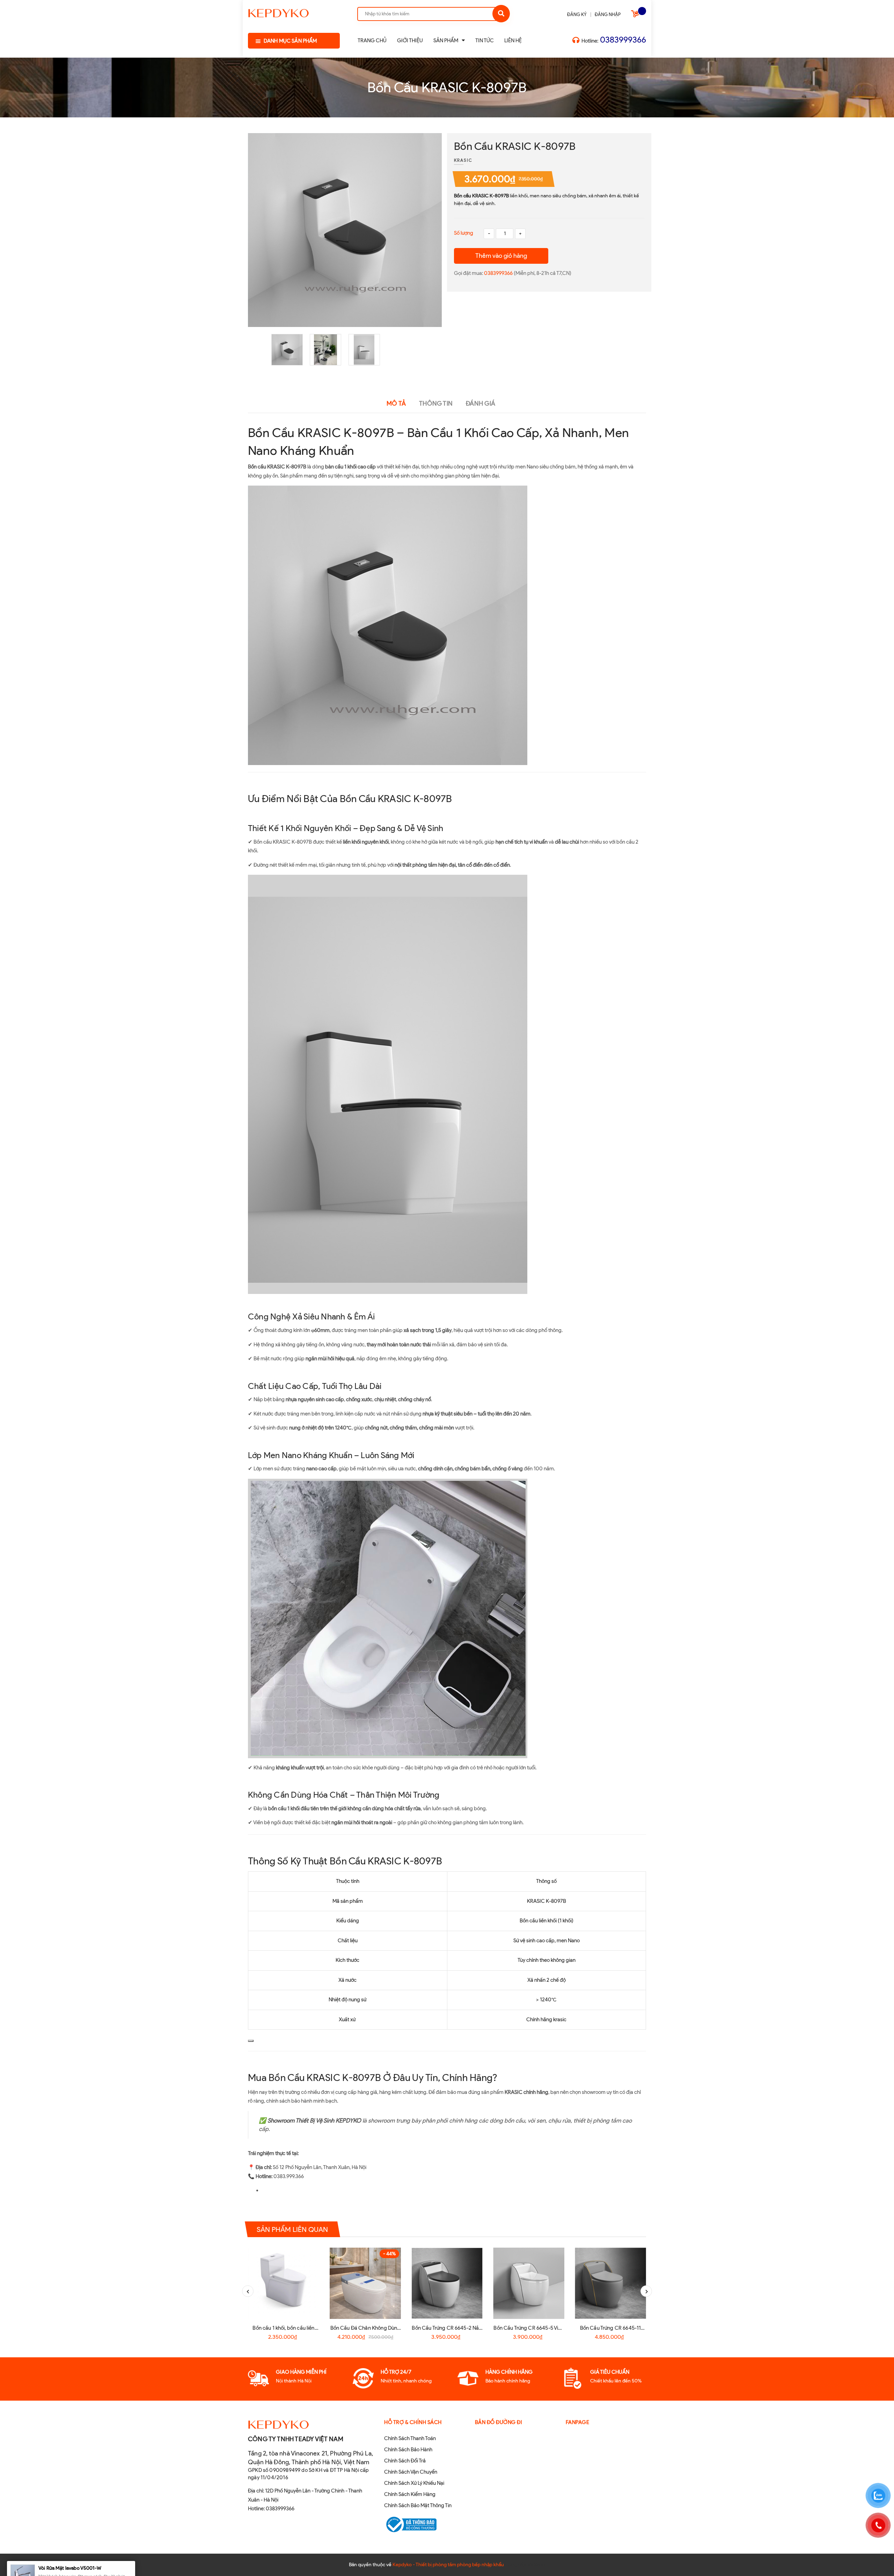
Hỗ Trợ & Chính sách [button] (413, 2422)
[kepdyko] (279, 12)
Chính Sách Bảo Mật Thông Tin (418, 2505)
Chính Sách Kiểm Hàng (410, 2494)
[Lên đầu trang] (750, 2559)
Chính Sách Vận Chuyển (411, 2472)
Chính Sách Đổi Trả (405, 2461)
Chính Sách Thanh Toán (410, 2438)
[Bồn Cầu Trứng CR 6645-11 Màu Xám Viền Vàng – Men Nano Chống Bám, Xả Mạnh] (610, 2283)
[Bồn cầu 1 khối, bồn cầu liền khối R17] (284, 2283)
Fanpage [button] (578, 2422)
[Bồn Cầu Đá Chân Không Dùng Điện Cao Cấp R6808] (365, 2283)
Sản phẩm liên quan (292, 2229)
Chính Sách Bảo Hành (408, 2450)
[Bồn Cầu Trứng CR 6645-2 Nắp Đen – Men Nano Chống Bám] (447, 2283)
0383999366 (623, 40)
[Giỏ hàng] (636, 15)
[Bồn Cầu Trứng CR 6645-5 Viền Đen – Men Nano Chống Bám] (529, 2283)
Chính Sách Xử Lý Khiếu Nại (414, 2483)
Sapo (540, 2565)
